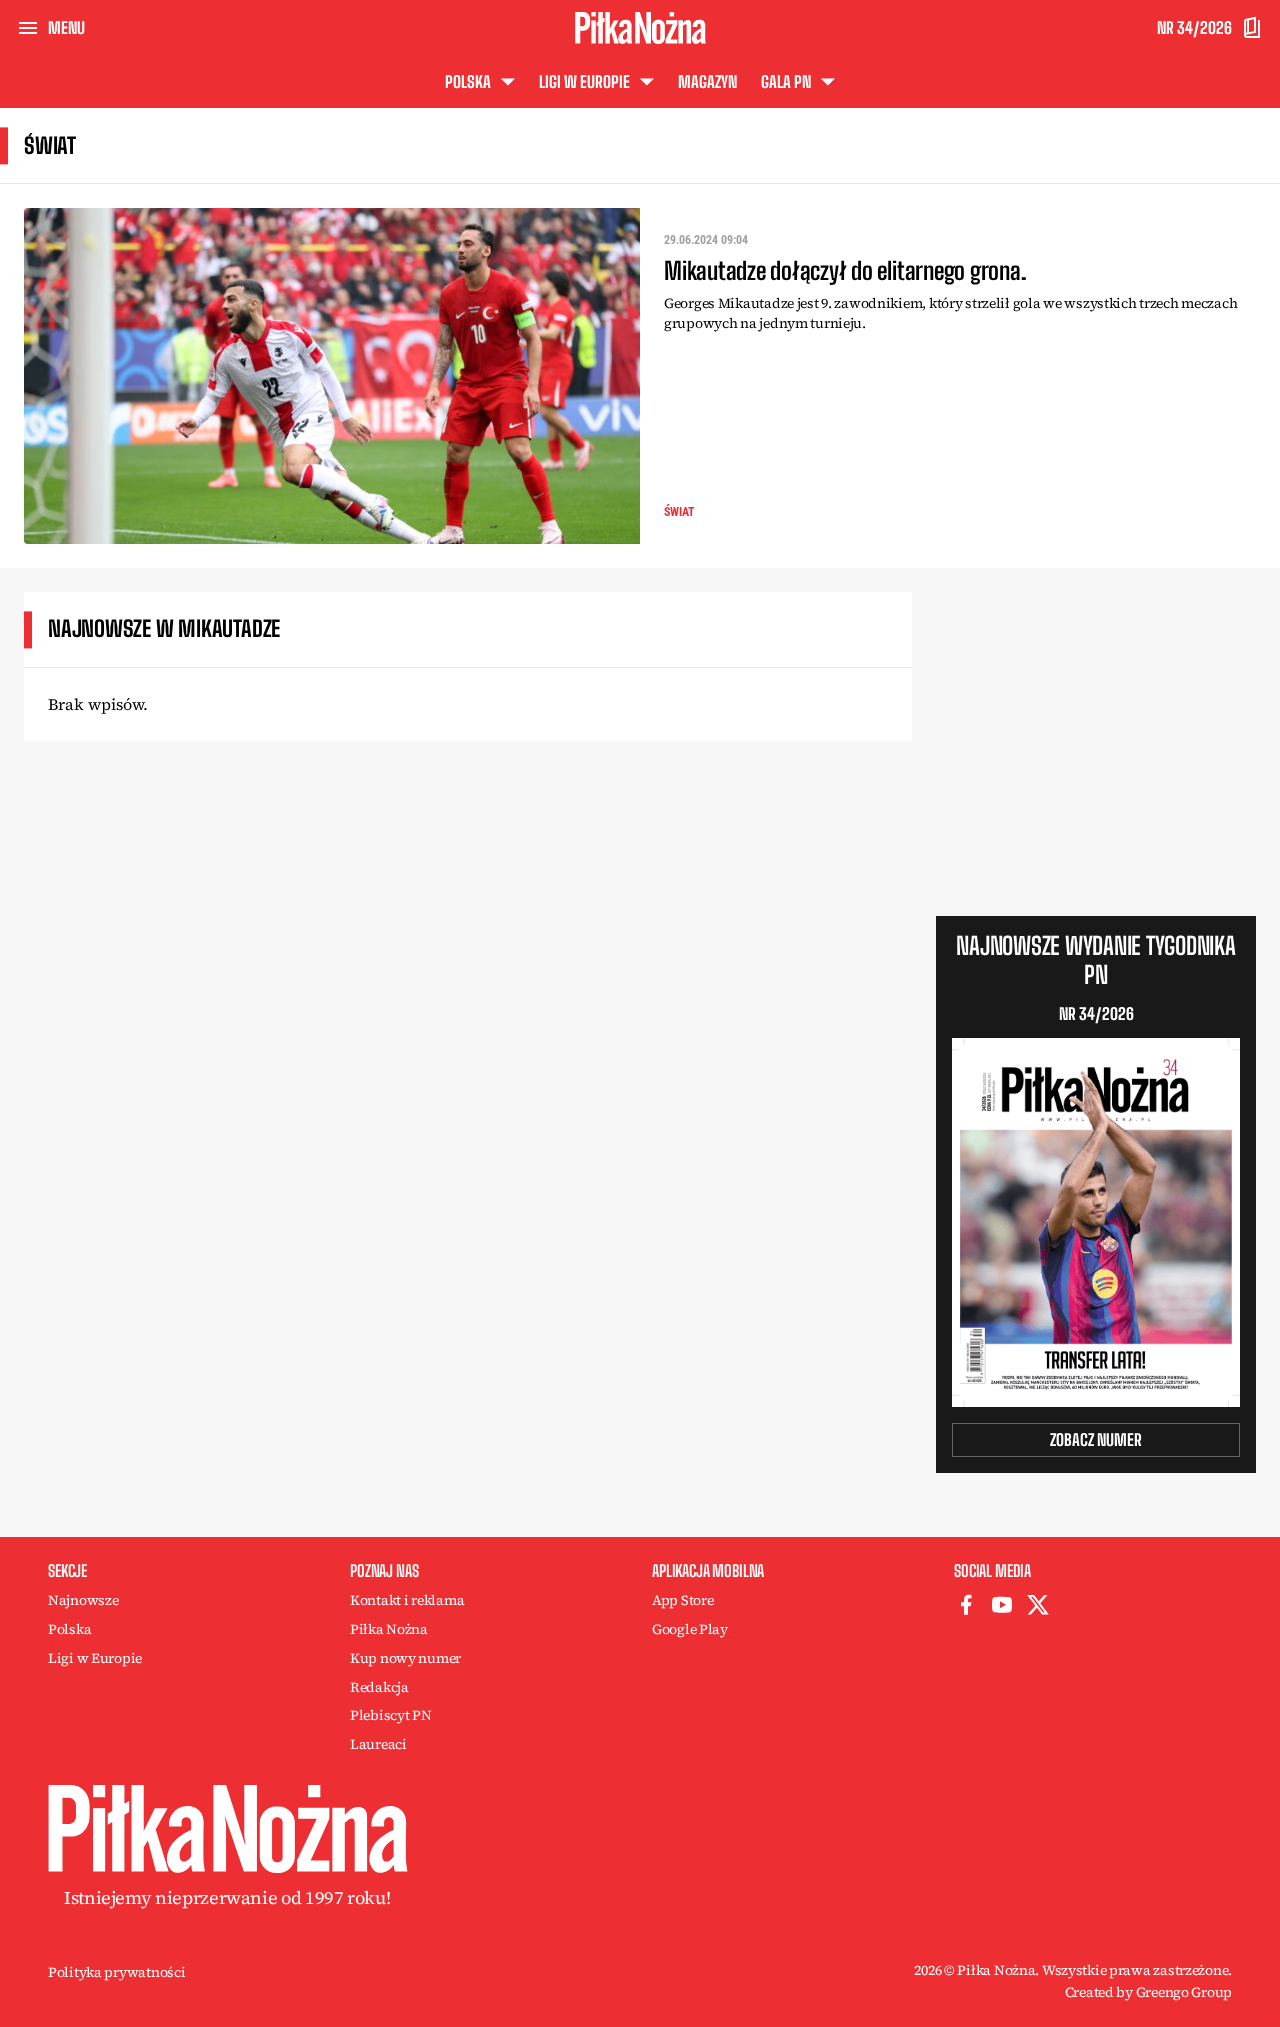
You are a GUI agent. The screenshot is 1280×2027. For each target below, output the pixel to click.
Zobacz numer (1096, 1439)
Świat (679, 512)
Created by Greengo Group (1148, 1992)
